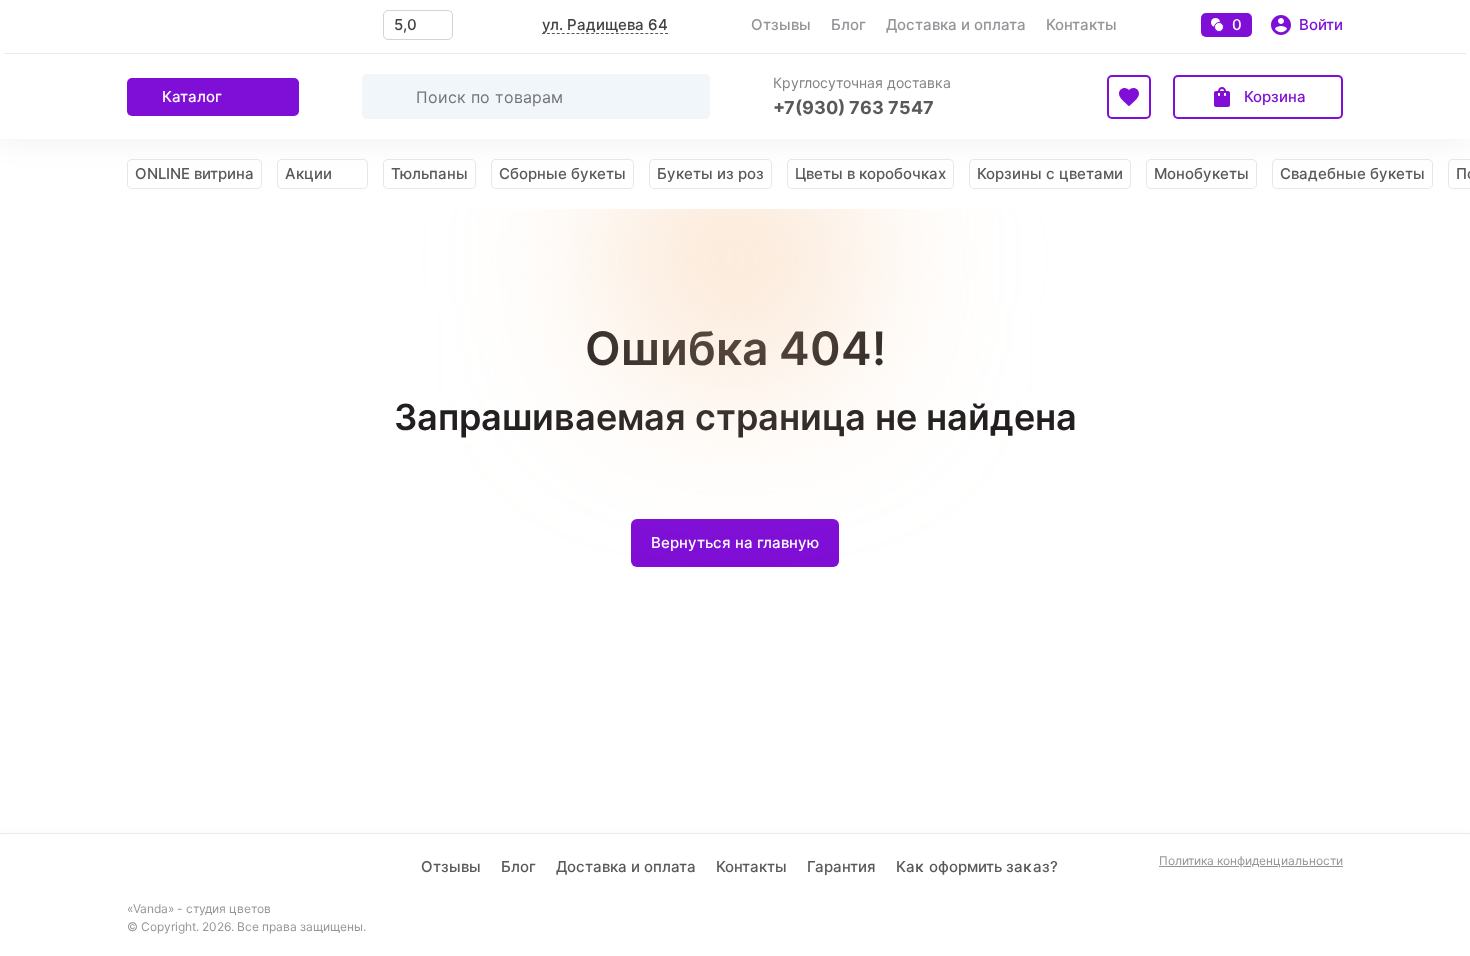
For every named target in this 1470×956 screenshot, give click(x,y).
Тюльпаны (429, 173)
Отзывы (781, 24)
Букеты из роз (710, 173)
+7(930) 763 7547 (853, 107)
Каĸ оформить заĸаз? (977, 866)
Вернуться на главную (735, 542)
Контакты (1081, 24)
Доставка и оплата (956, 24)
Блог (848, 24)
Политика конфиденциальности (1251, 861)
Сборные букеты (562, 173)
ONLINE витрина (194, 173)
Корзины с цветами (1050, 173)
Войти (1321, 24)
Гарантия (841, 866)
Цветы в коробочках (870, 173)
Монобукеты (1201, 173)
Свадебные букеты (1352, 173)
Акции (308, 173)
